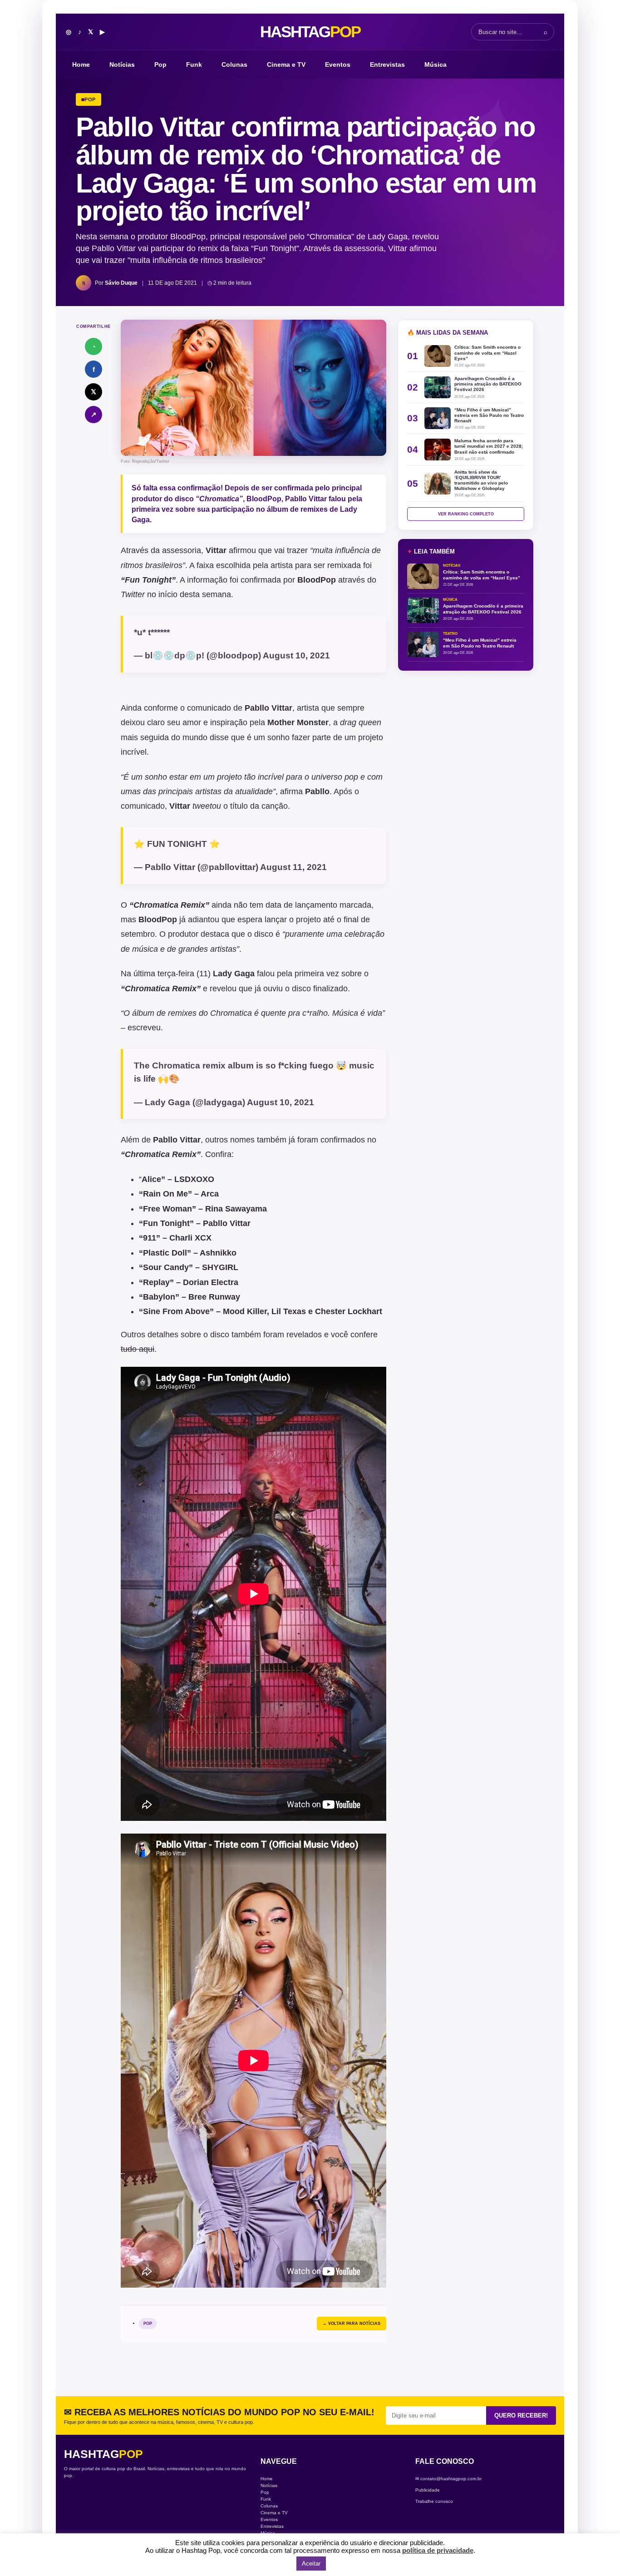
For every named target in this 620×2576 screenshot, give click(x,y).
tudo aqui (138, 1349)
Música (435, 64)
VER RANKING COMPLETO (466, 514)
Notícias (122, 64)
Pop (160, 64)
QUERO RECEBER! (521, 2415)
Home (81, 64)
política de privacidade (438, 2550)
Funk (194, 64)
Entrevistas (387, 64)
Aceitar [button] (311, 2564)
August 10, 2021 (296, 655)
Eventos (338, 64)
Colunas (234, 64)
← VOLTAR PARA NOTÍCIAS (352, 2324)
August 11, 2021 (293, 867)
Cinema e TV (286, 64)
